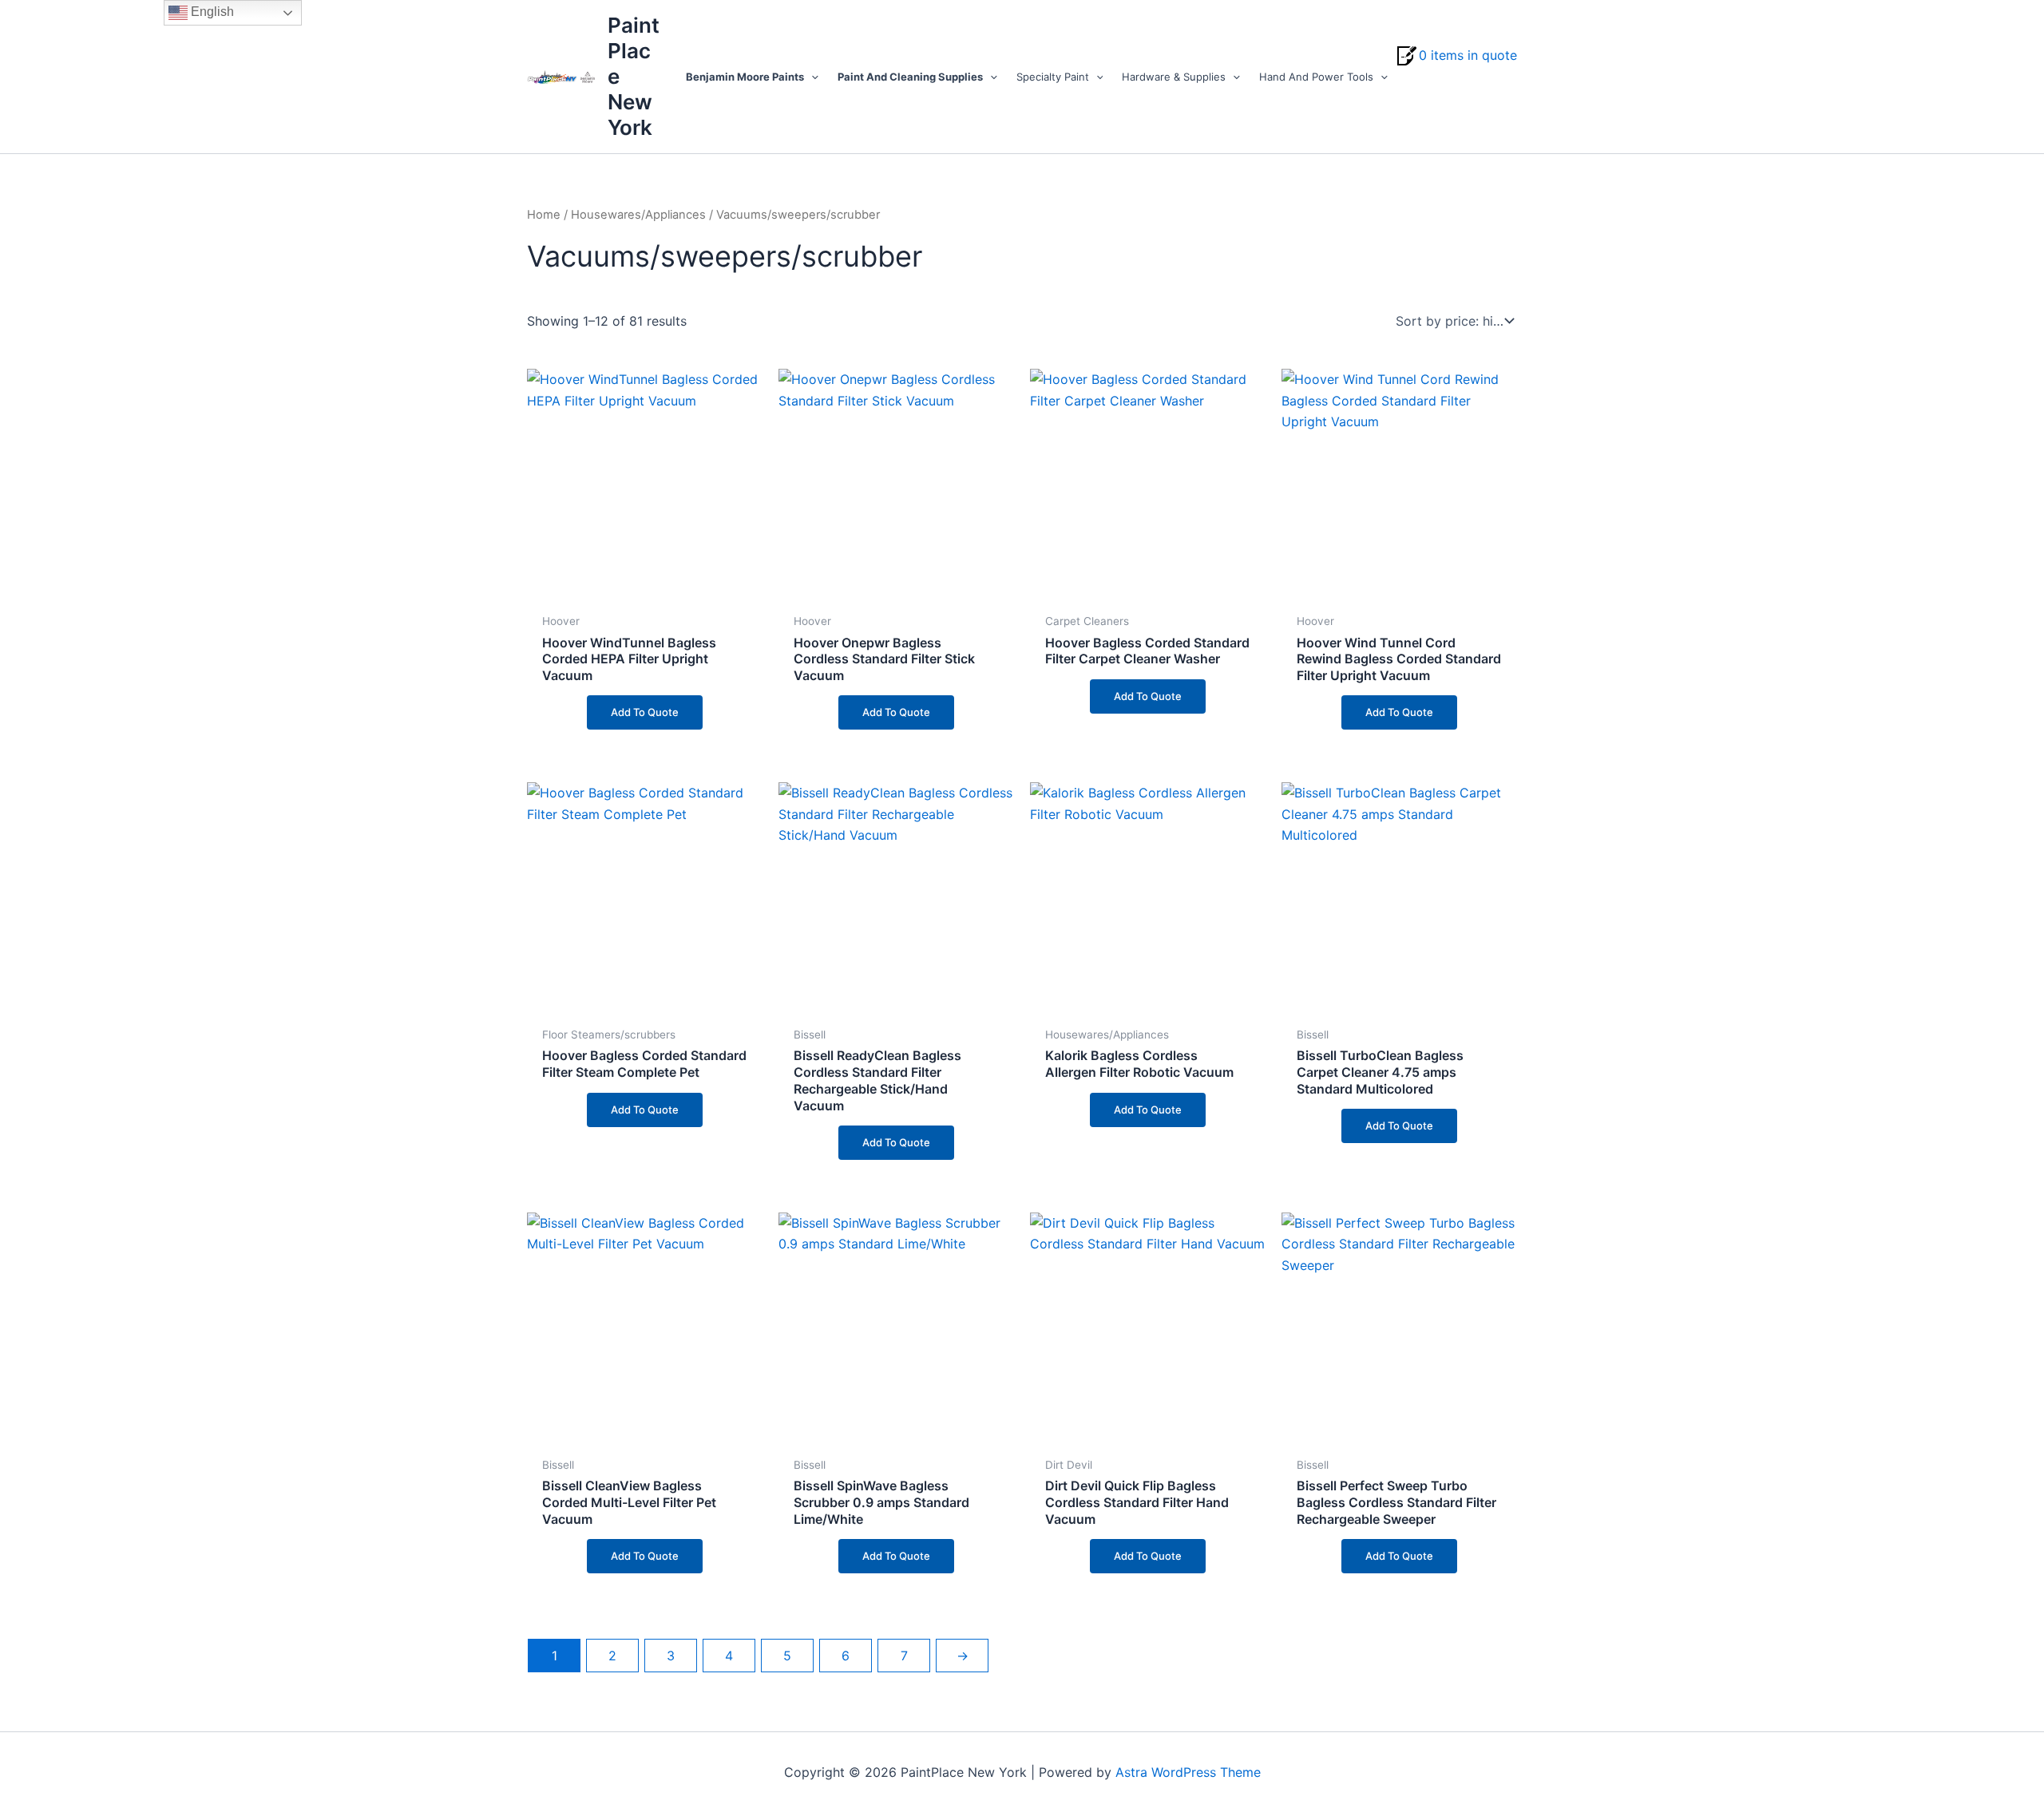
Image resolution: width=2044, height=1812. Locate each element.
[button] (811, 77)
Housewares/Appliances (638, 215)
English (211, 12)
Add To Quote (645, 712)
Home (544, 215)
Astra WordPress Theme (1188, 1772)
